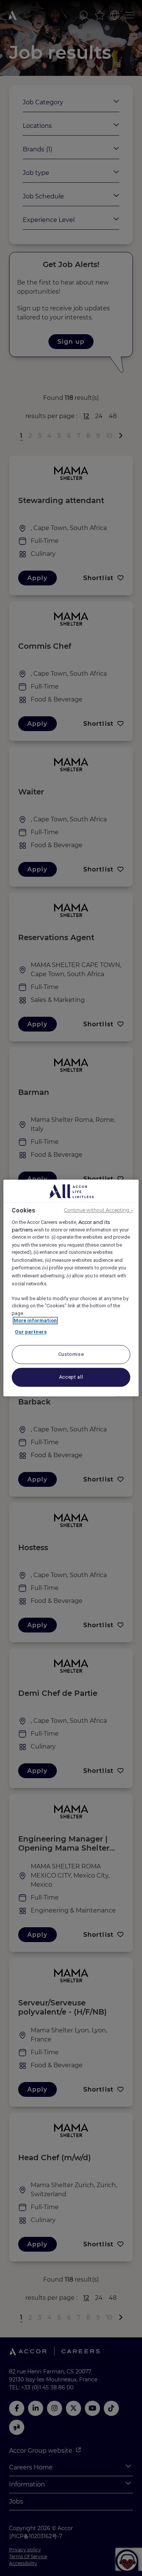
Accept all (71, 1377)
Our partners (31, 1332)
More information (35, 1321)
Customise (71, 1355)
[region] (71, 1288)
